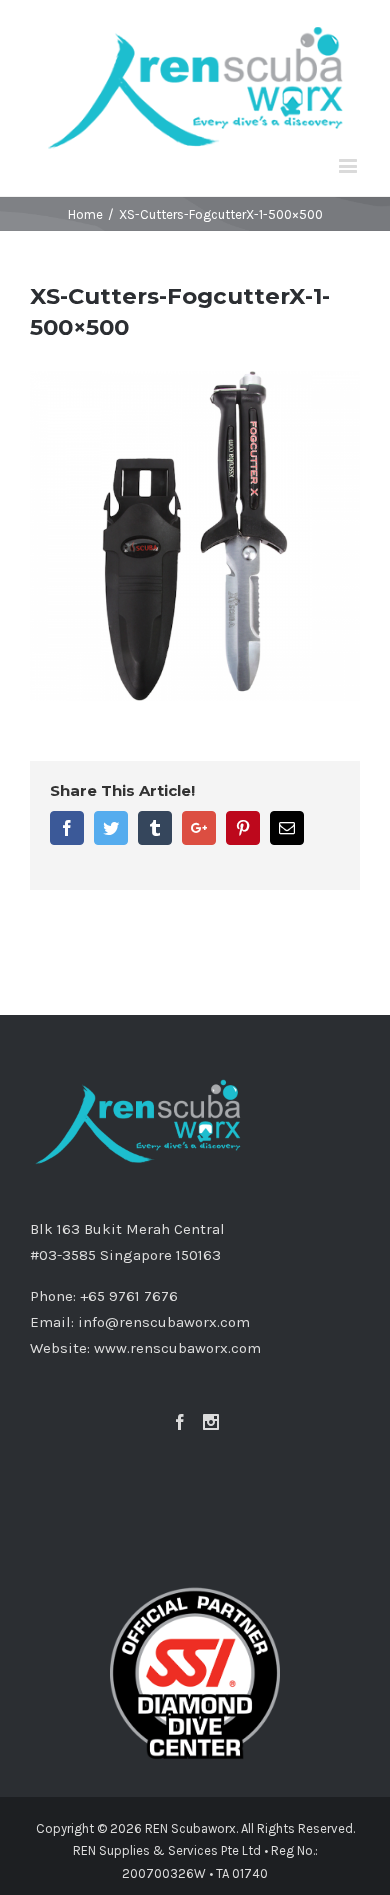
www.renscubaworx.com (177, 1348)
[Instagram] (211, 1422)
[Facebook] (180, 1422)
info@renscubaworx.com (164, 1322)
